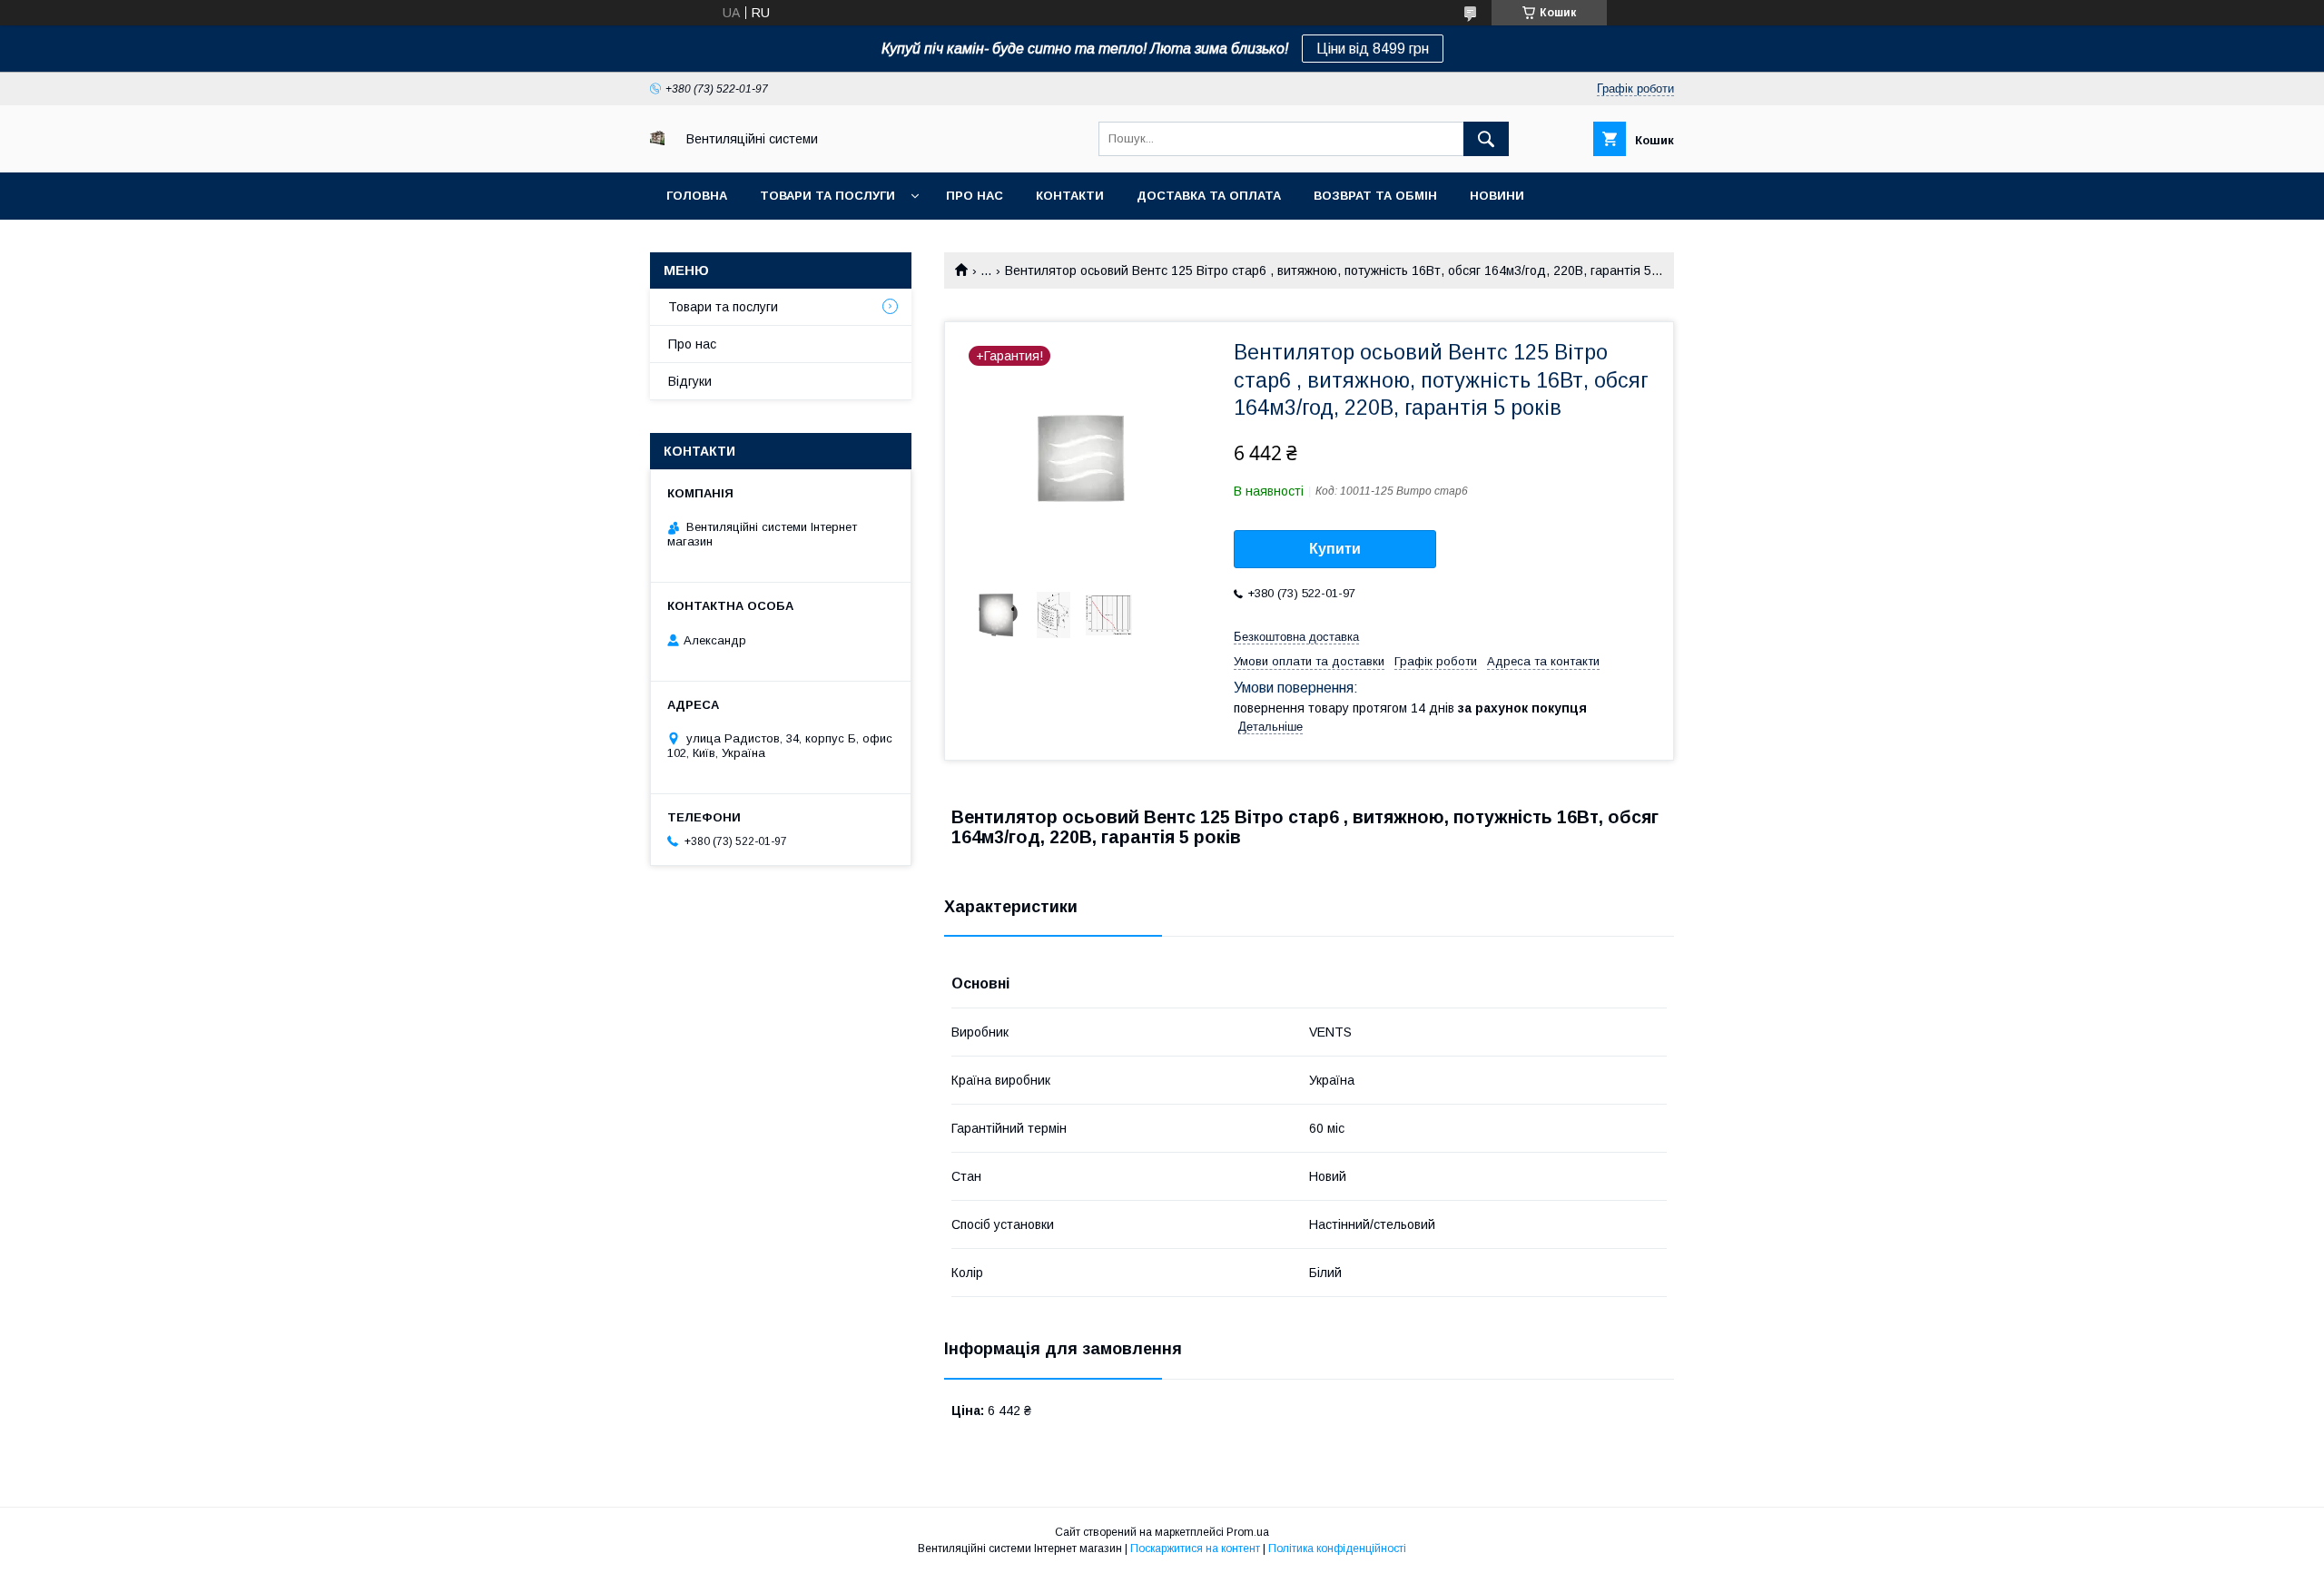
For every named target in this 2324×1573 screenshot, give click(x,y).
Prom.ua (1248, 1532)
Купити (1335, 549)
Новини (1497, 196)
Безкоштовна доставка (1296, 637)
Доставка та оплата (1209, 196)
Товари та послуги (827, 196)
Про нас (975, 196)
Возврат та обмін (1375, 196)
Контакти (1070, 196)
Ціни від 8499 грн (1373, 49)
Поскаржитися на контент (1195, 1548)
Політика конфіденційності (1337, 1548)
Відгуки (690, 381)
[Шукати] (1486, 139)
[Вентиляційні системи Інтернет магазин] (657, 141)
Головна (697, 196)
